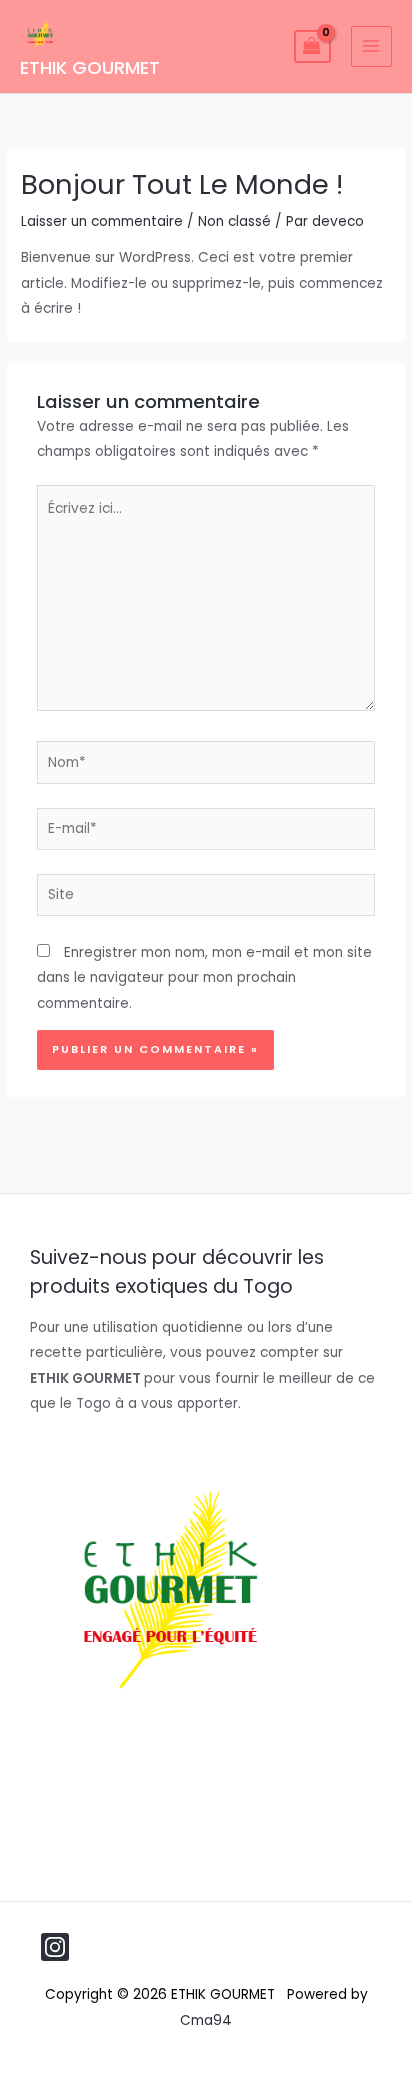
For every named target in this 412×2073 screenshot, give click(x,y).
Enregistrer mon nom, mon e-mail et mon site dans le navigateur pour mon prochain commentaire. (204, 978)
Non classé (234, 221)
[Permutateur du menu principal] (371, 46)
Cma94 (206, 2020)
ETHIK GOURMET (90, 67)
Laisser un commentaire (102, 221)
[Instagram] (55, 1947)
